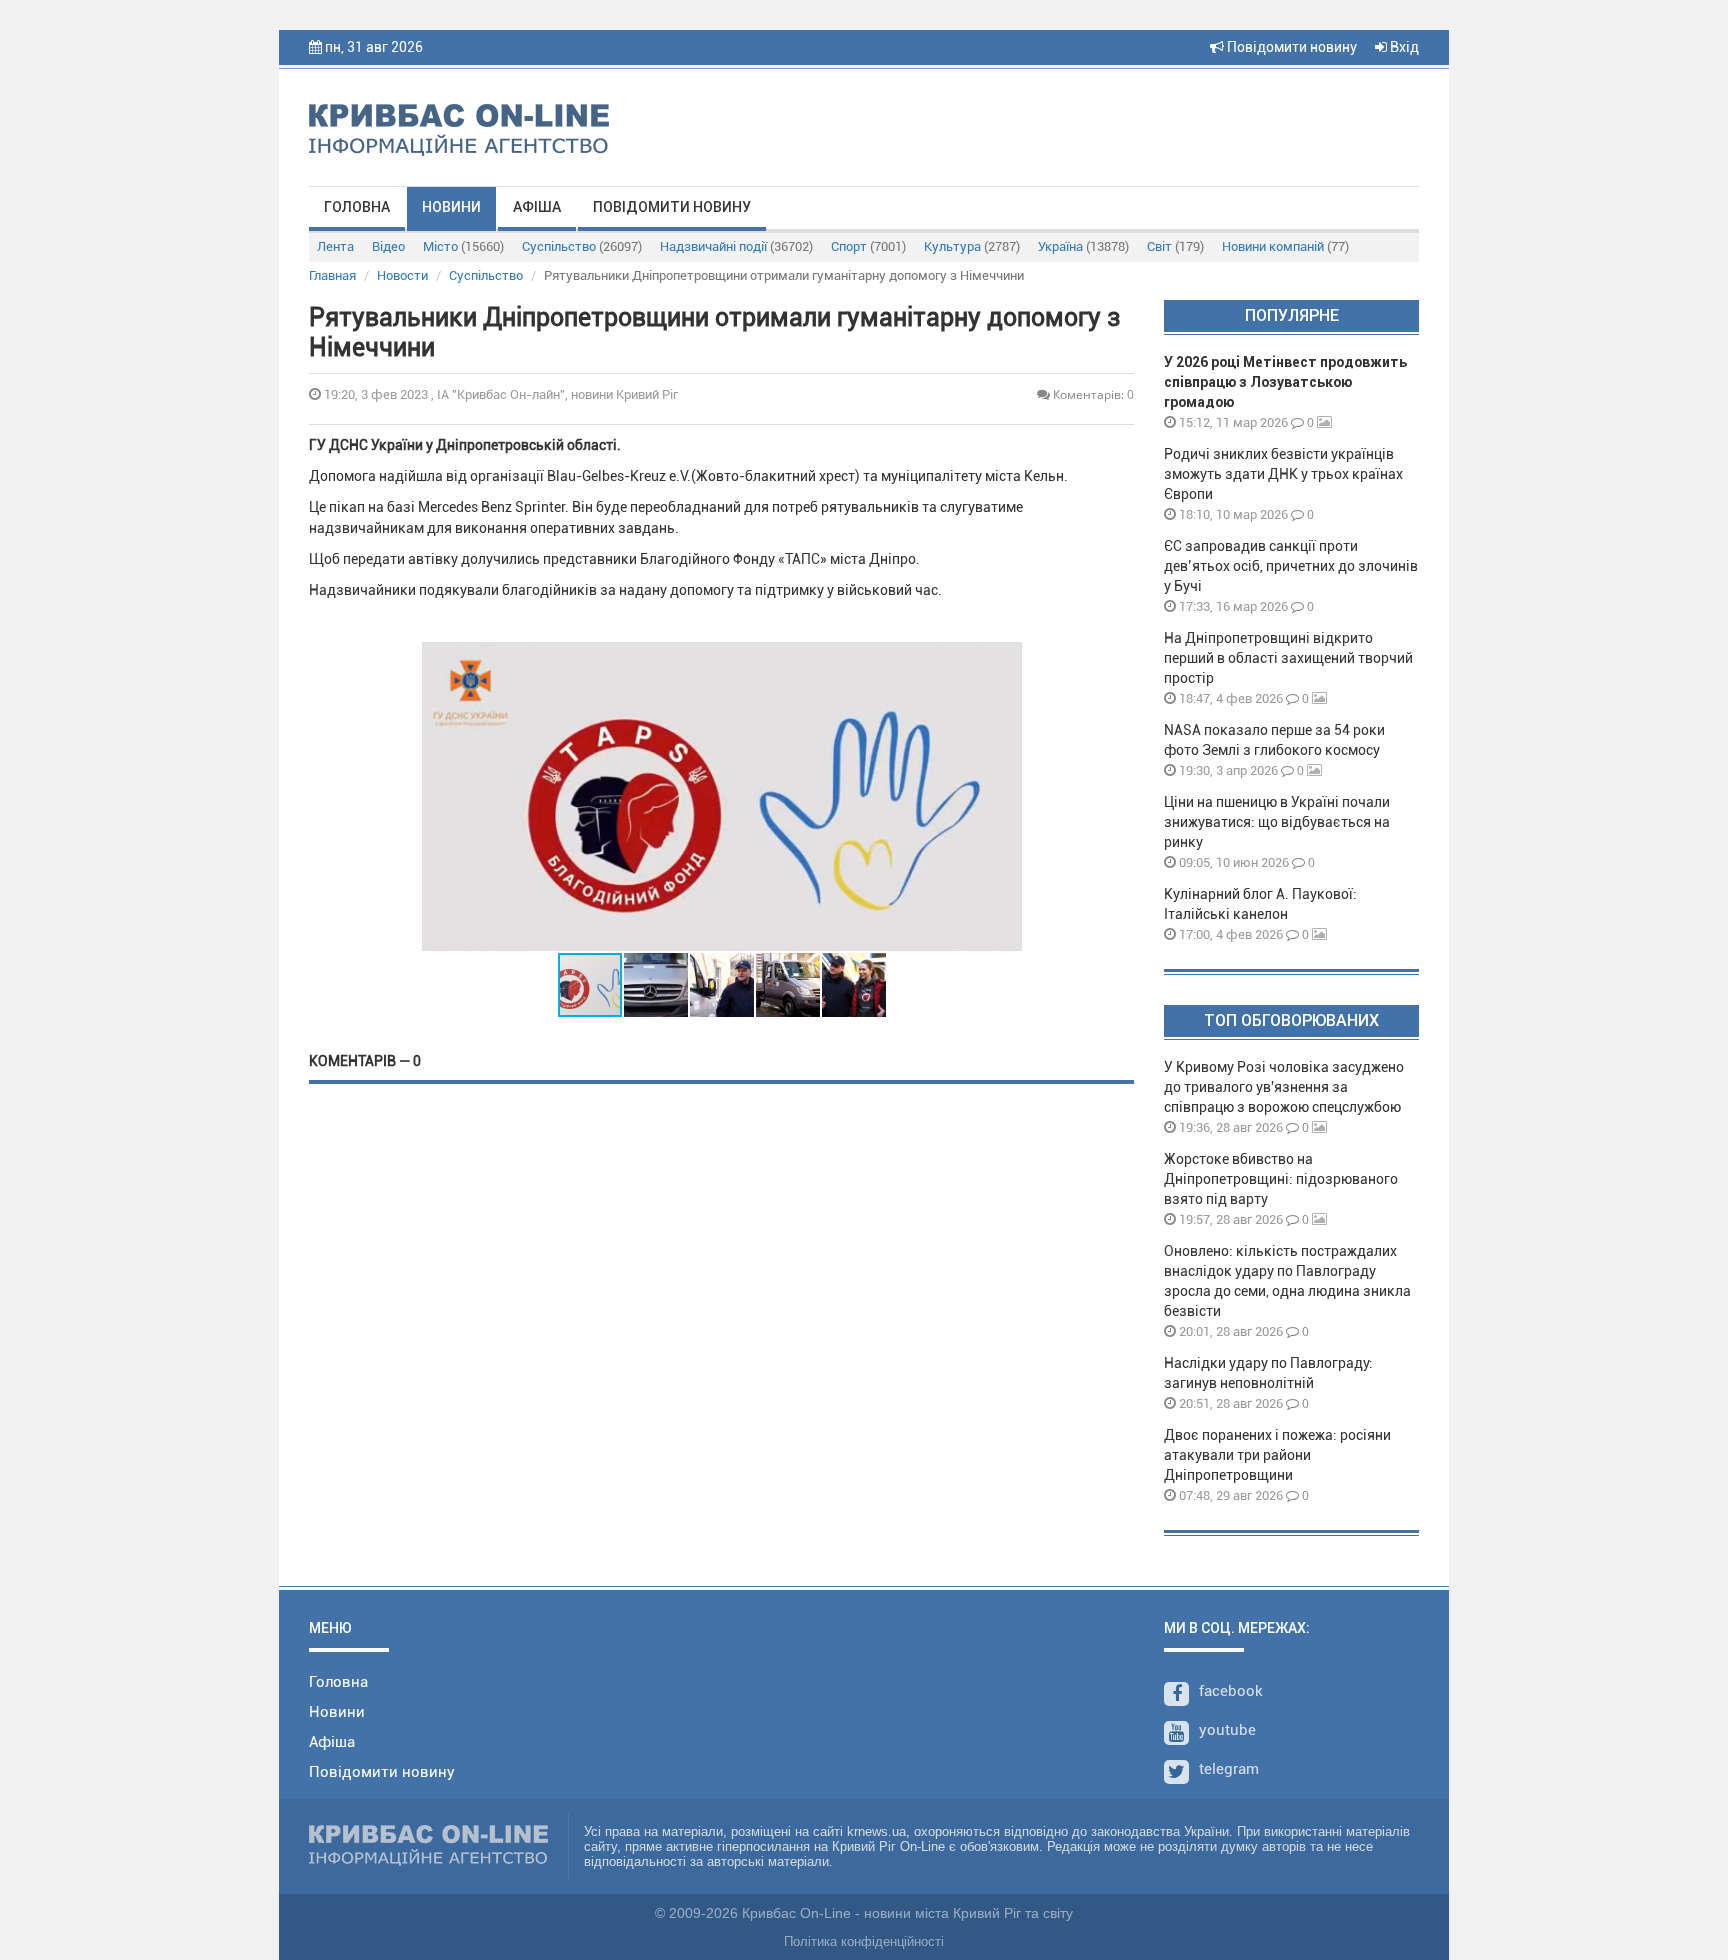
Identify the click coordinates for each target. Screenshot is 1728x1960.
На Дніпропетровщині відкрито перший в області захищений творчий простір (1288, 658)
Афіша (537, 207)
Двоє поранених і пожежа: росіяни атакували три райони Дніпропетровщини (1277, 1455)
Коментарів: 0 (1092, 394)
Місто (463, 246)
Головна (357, 207)
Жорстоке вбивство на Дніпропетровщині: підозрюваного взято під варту (1281, 1179)
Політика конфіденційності (864, 1941)
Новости (402, 275)
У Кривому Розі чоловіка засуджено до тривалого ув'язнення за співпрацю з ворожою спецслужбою (1284, 1087)
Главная (332, 275)
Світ (1175, 246)
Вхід (1403, 47)
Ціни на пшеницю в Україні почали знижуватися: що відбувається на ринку (1277, 822)
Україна (1083, 246)
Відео (388, 246)
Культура (972, 246)
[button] (1004, 797)
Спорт (868, 246)
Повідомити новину (1290, 47)
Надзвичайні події (736, 246)
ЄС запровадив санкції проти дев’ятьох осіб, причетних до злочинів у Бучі (1291, 566)
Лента (335, 246)
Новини (451, 207)
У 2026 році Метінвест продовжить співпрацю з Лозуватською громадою (1285, 382)
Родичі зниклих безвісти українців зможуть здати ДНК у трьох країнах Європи (1283, 474)
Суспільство (582, 246)
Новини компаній (1285, 246)
